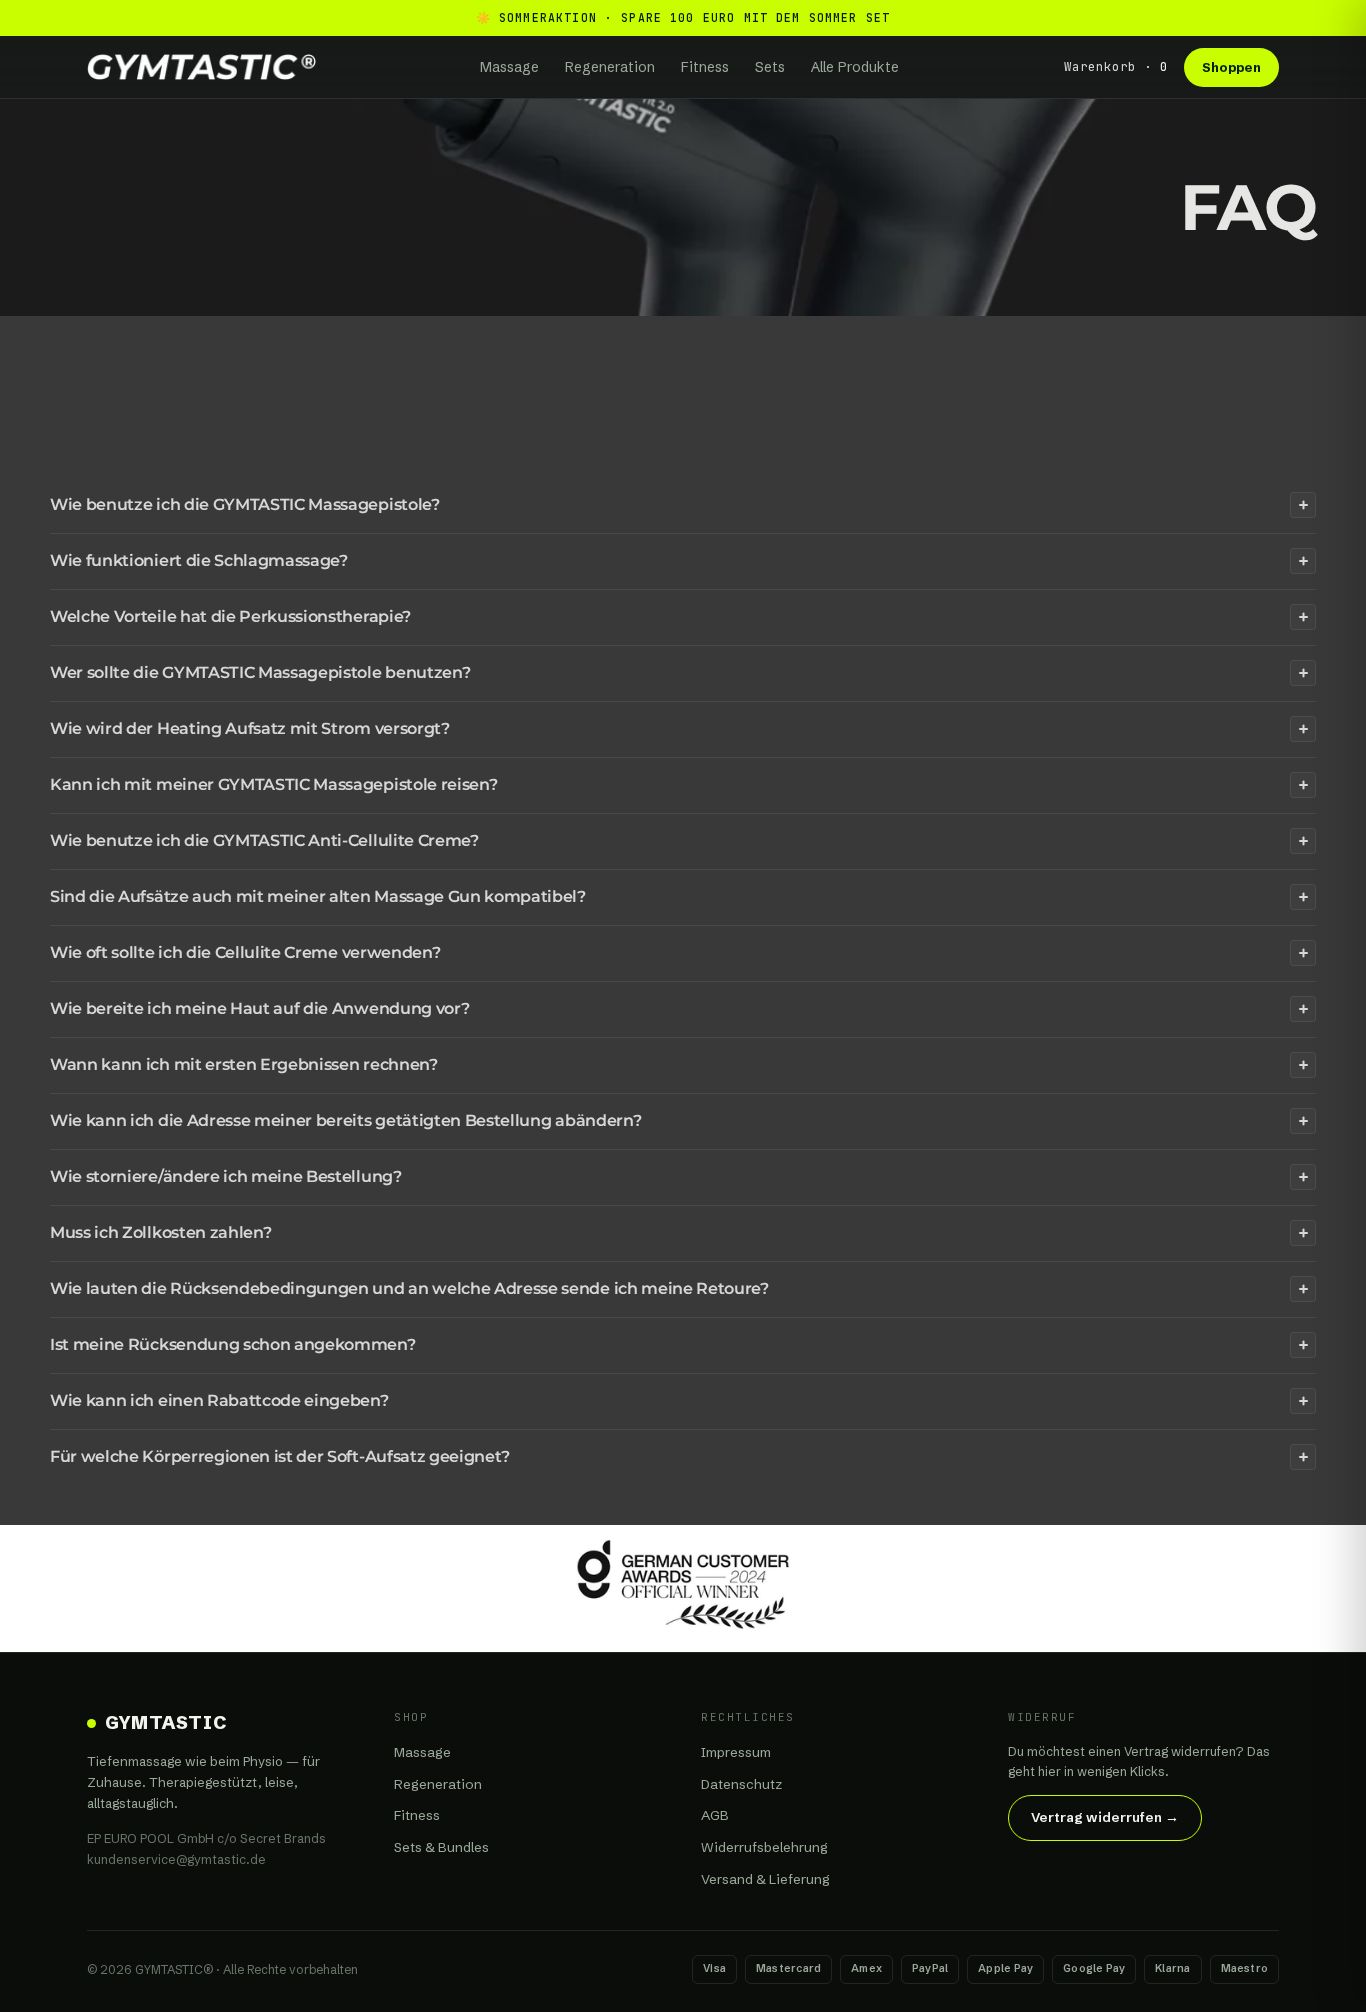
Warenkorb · (1116, 66)
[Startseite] (201, 67)
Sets (770, 67)
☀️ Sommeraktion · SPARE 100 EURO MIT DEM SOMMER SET (683, 17)
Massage (509, 67)
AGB (715, 1815)
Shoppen (1231, 67)
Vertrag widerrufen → (1105, 1817)
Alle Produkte (855, 67)
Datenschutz (741, 1784)
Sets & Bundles (441, 1847)
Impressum (736, 1752)
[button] (683, 505)
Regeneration (610, 67)
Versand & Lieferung (765, 1879)
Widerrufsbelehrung (764, 1847)
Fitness (705, 67)
